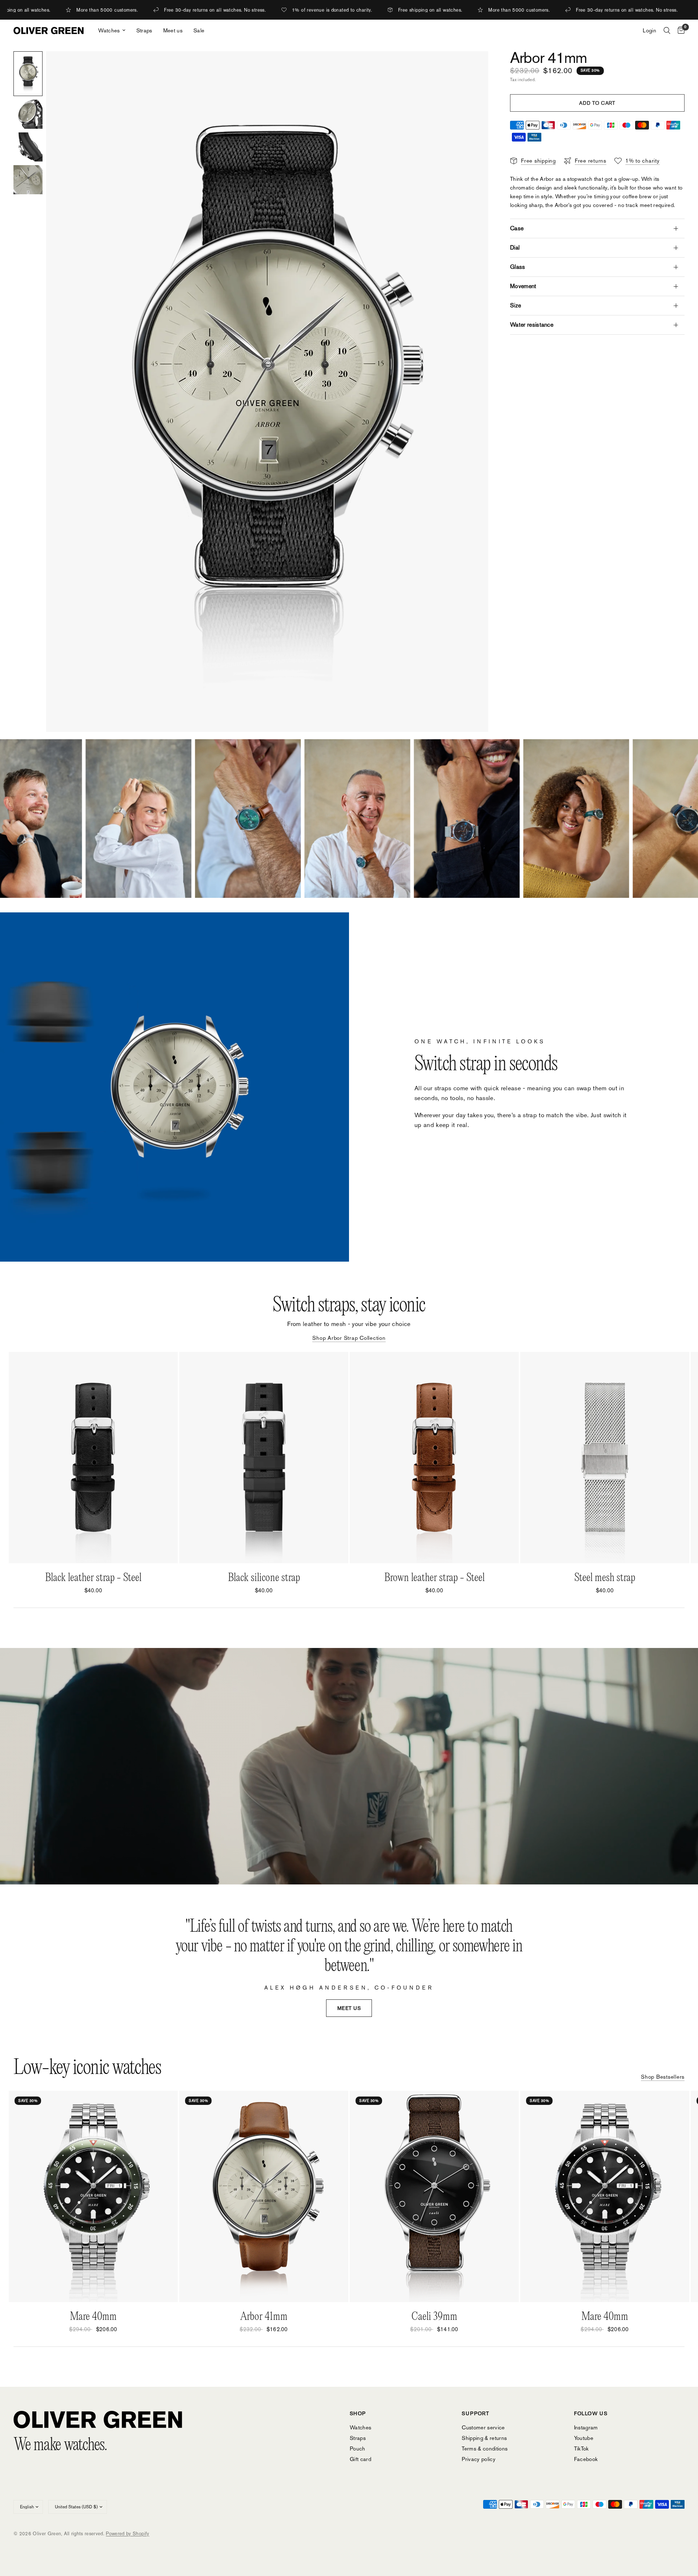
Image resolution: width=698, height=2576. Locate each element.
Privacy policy (479, 2459)
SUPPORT (476, 2413)
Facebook (586, 2459)
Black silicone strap (264, 1578)
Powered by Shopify (127, 2534)
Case (517, 228)
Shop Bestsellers (663, 2077)
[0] (679, 31)
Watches (109, 30)
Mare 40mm (93, 2317)
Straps (144, 30)
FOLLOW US (591, 2413)
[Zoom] (473, 67)
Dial (515, 248)
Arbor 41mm (264, 2317)
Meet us (173, 30)
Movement (523, 286)
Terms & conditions (485, 2448)
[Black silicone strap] (264, 1458)
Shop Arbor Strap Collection (349, 1338)
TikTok (581, 2448)
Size (516, 305)
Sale (199, 30)
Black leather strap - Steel (93, 1578)
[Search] (667, 31)
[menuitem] (112, 31)
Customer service (483, 2427)
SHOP (358, 2413)
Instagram (586, 2427)
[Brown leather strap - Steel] (434, 1458)
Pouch (358, 2448)
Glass (518, 267)
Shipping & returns (484, 2438)
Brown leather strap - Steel (434, 1578)
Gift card (360, 2459)
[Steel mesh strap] (605, 1458)
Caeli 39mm (434, 2317)
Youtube (584, 2438)
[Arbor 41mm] (264, 2196)
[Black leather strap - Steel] (93, 1458)
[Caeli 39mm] (434, 2196)
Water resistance (532, 325)
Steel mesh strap (605, 1578)
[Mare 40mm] (93, 2196)
